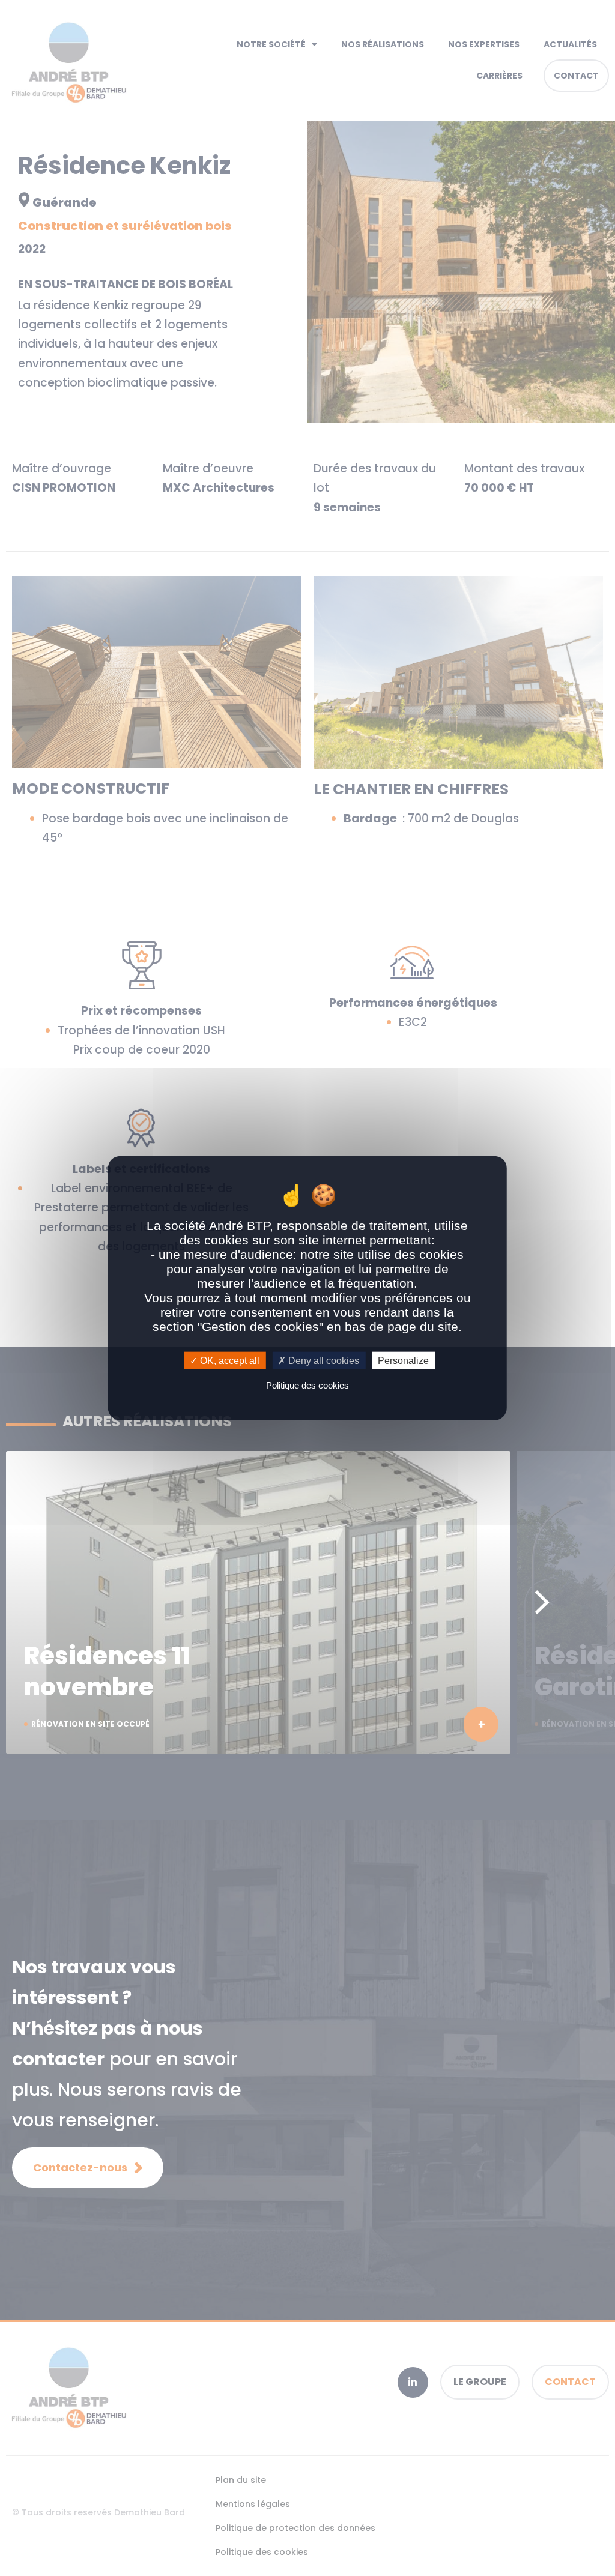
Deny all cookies (323, 1361)
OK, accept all (229, 1361)
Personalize (403, 1361)
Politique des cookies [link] (307, 1385)
